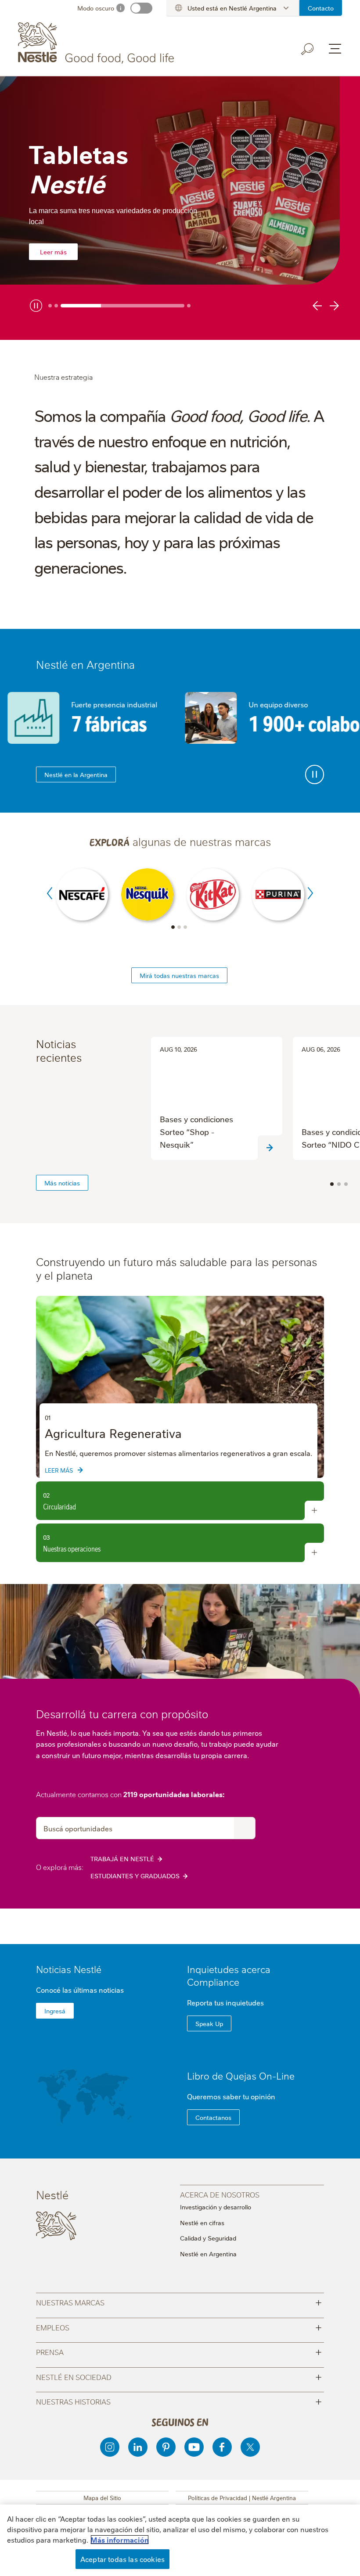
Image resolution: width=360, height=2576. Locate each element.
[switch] (141, 8)
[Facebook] (222, 2447)
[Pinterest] (166, 2447)
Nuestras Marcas (179, 2302)
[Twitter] (250, 2447)
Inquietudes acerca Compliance (229, 1975)
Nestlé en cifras (202, 2223)
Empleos (179, 2327)
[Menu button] (335, 49)
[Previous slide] (319, 306)
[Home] (98, 43)
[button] (332, 1184)
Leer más (53, 252)
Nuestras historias (179, 2401)
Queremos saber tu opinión (231, 2096)
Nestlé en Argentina (208, 2254)
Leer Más (59, 1470)
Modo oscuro (96, 8)
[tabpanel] (180, 208)
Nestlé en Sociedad (179, 2376)
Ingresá (55, 2011)
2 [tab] (179, 927)
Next (310, 893)
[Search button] (308, 49)
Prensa (179, 2351)
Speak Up (209, 2023)
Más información (120, 2540)
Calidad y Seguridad (208, 2238)
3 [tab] (185, 927)
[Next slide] (333, 306)
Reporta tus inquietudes (225, 2002)
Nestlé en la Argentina (76, 774)
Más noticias (62, 1183)
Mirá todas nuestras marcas (179, 975)
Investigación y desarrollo (216, 2207)
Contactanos (213, 2117)
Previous (50, 893)
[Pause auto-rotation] (315, 774)
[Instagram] (110, 2447)
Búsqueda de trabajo (245, 1828)
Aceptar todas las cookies (122, 2559)
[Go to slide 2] (56, 306)
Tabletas (79, 168)
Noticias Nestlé (69, 1969)
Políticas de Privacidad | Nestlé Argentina (242, 2498)
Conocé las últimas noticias (80, 1990)
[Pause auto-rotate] (36, 306)
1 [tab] (173, 927)
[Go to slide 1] (50, 306)
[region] (180, 1387)
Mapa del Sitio (102, 2498)
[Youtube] (194, 2447)
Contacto (321, 8)
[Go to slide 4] (189, 306)
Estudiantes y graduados (135, 1876)
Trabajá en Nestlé (122, 1859)
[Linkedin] (138, 2447)
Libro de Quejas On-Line (241, 2075)
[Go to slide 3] (122, 306)
